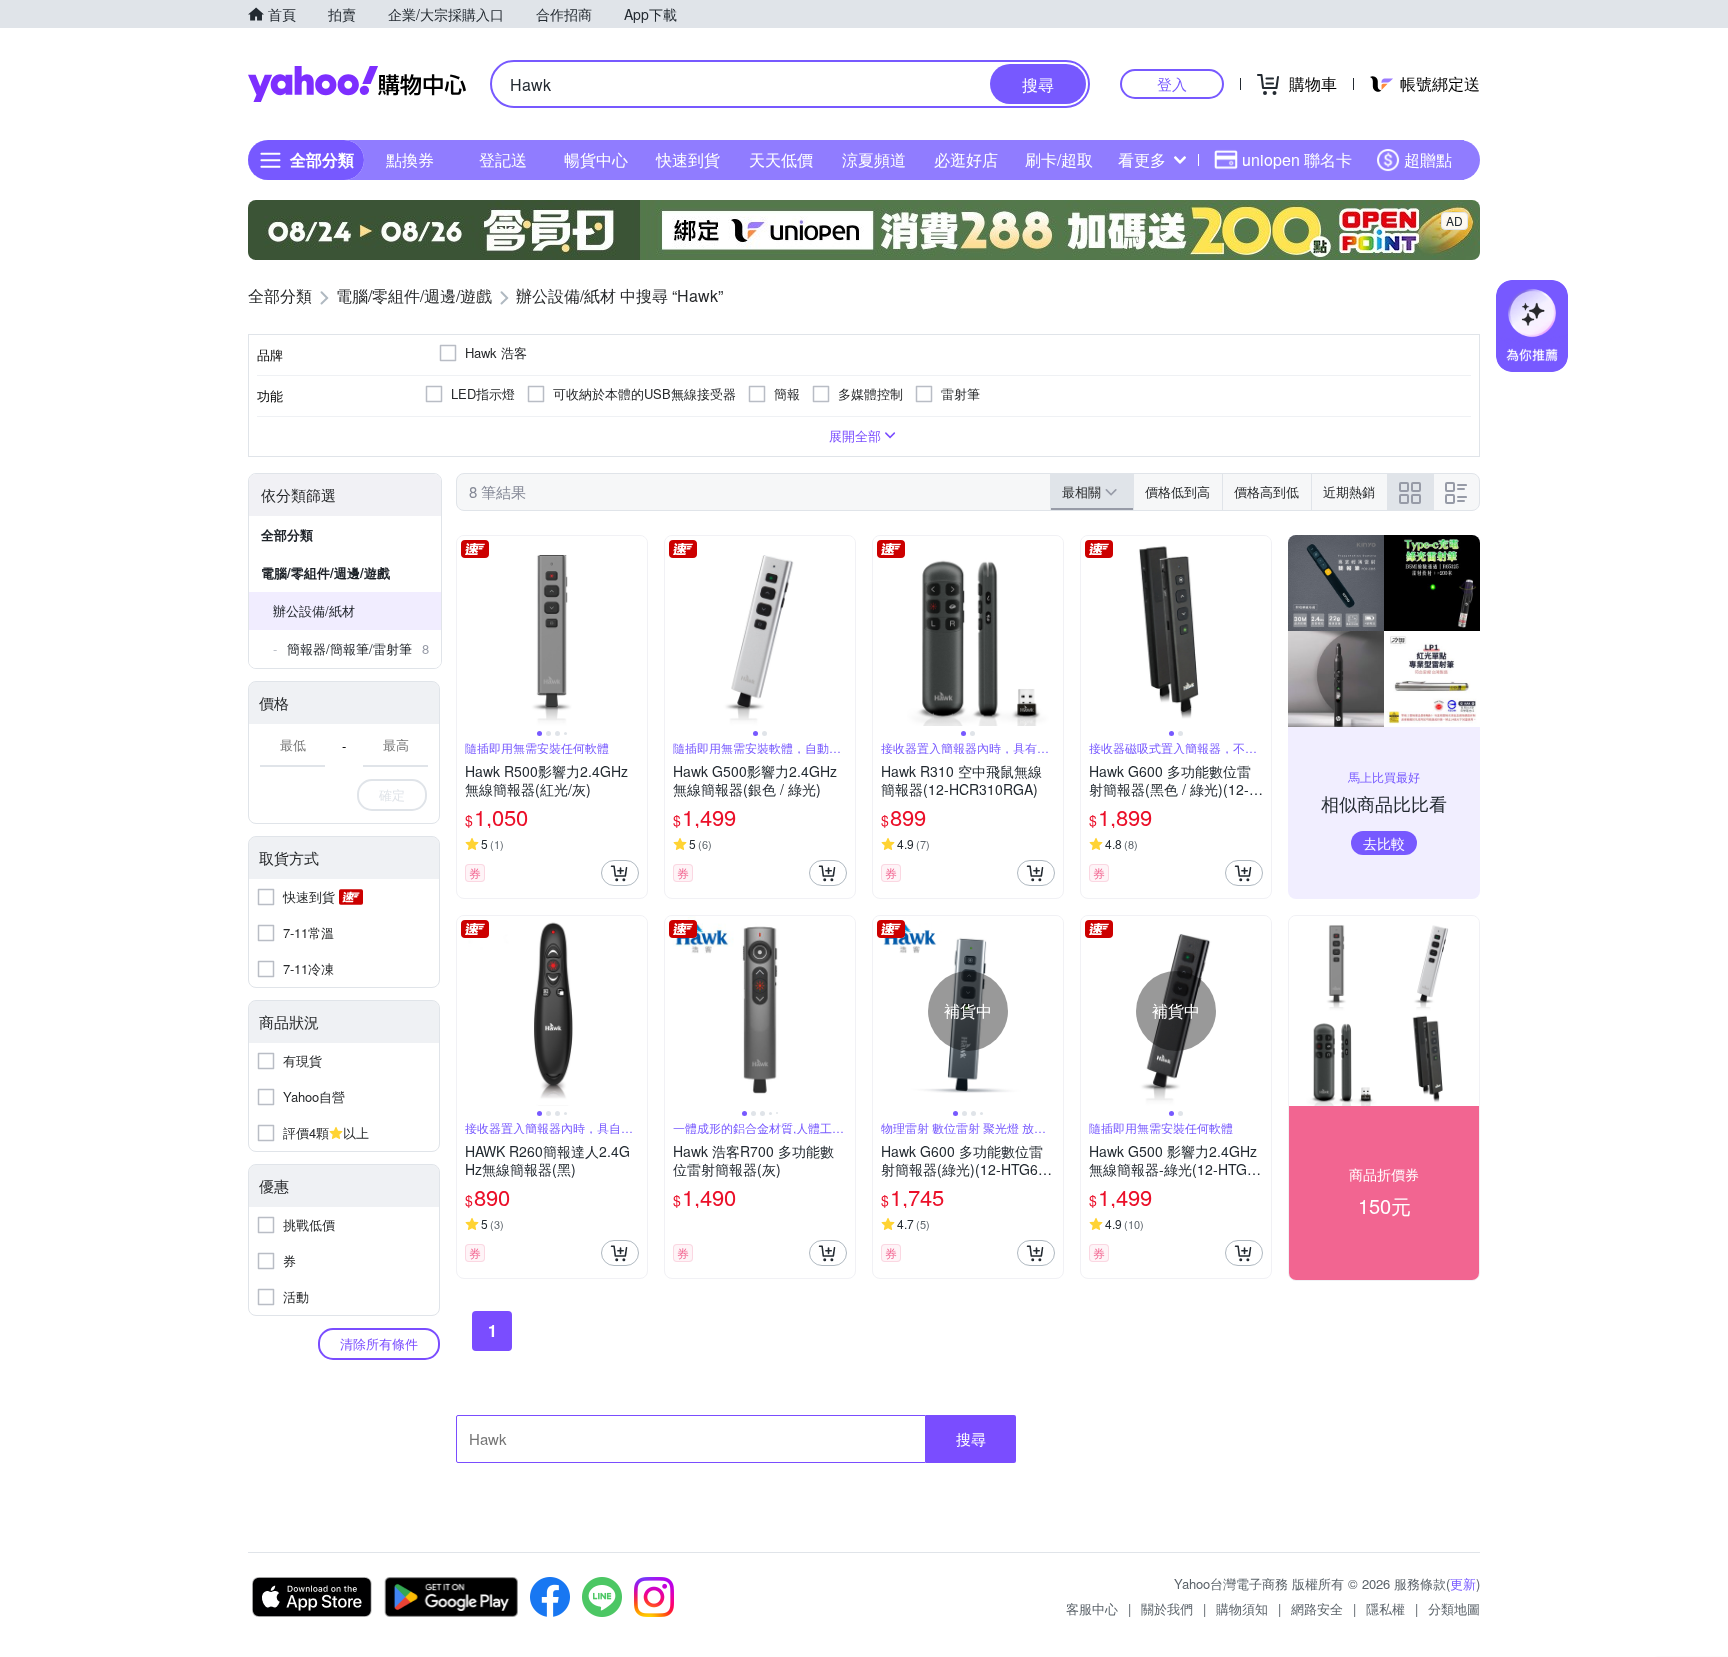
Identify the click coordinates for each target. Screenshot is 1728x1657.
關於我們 (1167, 1608)
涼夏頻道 (874, 159)
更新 (1463, 1583)
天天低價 (781, 159)
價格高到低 (1266, 491)
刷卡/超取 (1059, 159)
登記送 (503, 159)
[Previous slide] (470, 631)
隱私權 (1385, 1608)
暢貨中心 (596, 159)
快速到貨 (688, 159)
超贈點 (1428, 159)
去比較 (1384, 843)
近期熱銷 (1349, 491)
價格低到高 (1177, 491)
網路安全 (1317, 1608)
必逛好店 (966, 159)
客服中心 (1092, 1608)
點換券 (410, 159)
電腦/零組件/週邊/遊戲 (325, 572)
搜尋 (971, 1438)
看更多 (1142, 159)
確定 (392, 794)
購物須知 (1242, 1608)
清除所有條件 (379, 1343)
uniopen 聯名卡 (1297, 159)
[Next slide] (634, 631)
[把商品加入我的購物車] (620, 873)
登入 (1172, 83)
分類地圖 (1454, 1608)
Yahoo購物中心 (357, 84)
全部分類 (287, 534)
